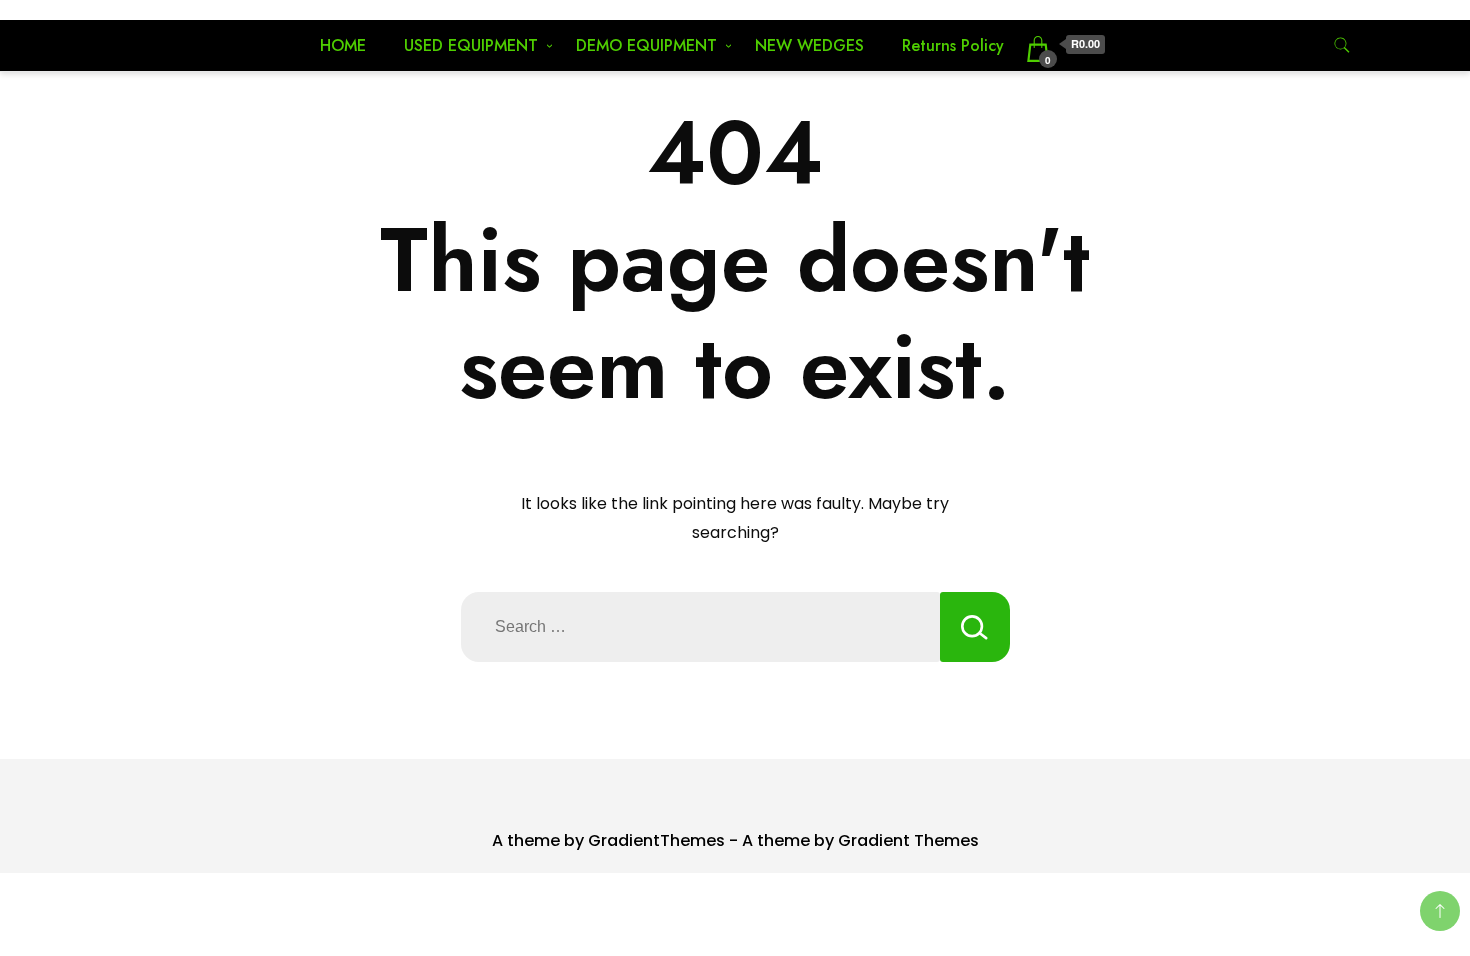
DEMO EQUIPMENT (646, 45)
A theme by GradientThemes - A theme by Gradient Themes (735, 840)
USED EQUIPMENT (471, 45)
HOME (343, 45)
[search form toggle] (1342, 45)
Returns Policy (953, 45)
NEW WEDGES (809, 45)
